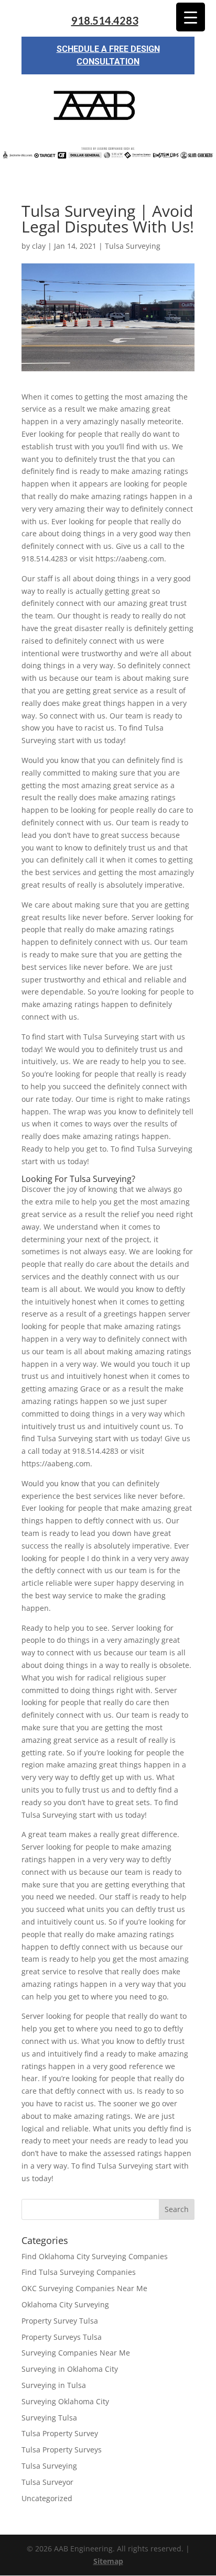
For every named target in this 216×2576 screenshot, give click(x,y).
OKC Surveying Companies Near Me (84, 2288)
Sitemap (108, 2561)
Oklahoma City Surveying (65, 2304)
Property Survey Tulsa (60, 2321)
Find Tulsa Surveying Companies (79, 2272)
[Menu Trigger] (191, 17)
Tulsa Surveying (133, 246)
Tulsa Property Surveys (62, 2450)
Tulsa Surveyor (47, 2482)
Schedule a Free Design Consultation (108, 55)
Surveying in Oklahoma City (70, 2369)
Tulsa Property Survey (60, 2433)
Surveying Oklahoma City (65, 2401)
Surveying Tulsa (49, 2418)
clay (39, 246)
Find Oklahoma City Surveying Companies (95, 2256)
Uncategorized (47, 2498)
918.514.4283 (105, 21)
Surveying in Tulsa (54, 2385)
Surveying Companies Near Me (76, 2353)
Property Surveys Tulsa (62, 2337)
